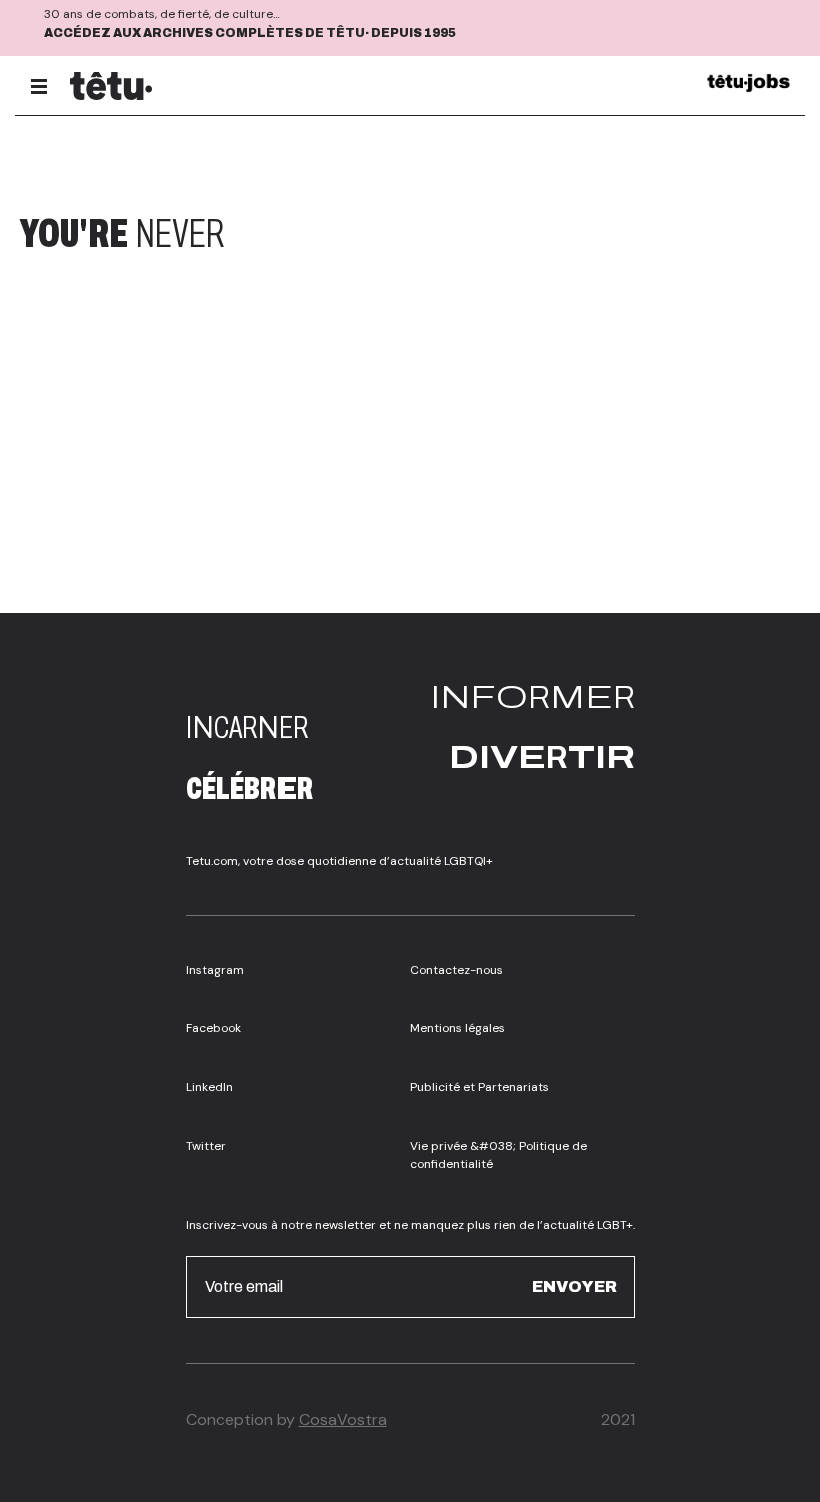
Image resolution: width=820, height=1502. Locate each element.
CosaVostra (343, 1419)
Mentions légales (457, 1028)
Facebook (213, 1028)
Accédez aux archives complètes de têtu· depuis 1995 (250, 33)
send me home (668, 234)
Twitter (206, 1146)
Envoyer (574, 1286)
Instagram (215, 970)
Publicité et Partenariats (479, 1087)
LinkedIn (209, 1087)
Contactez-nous (456, 970)
